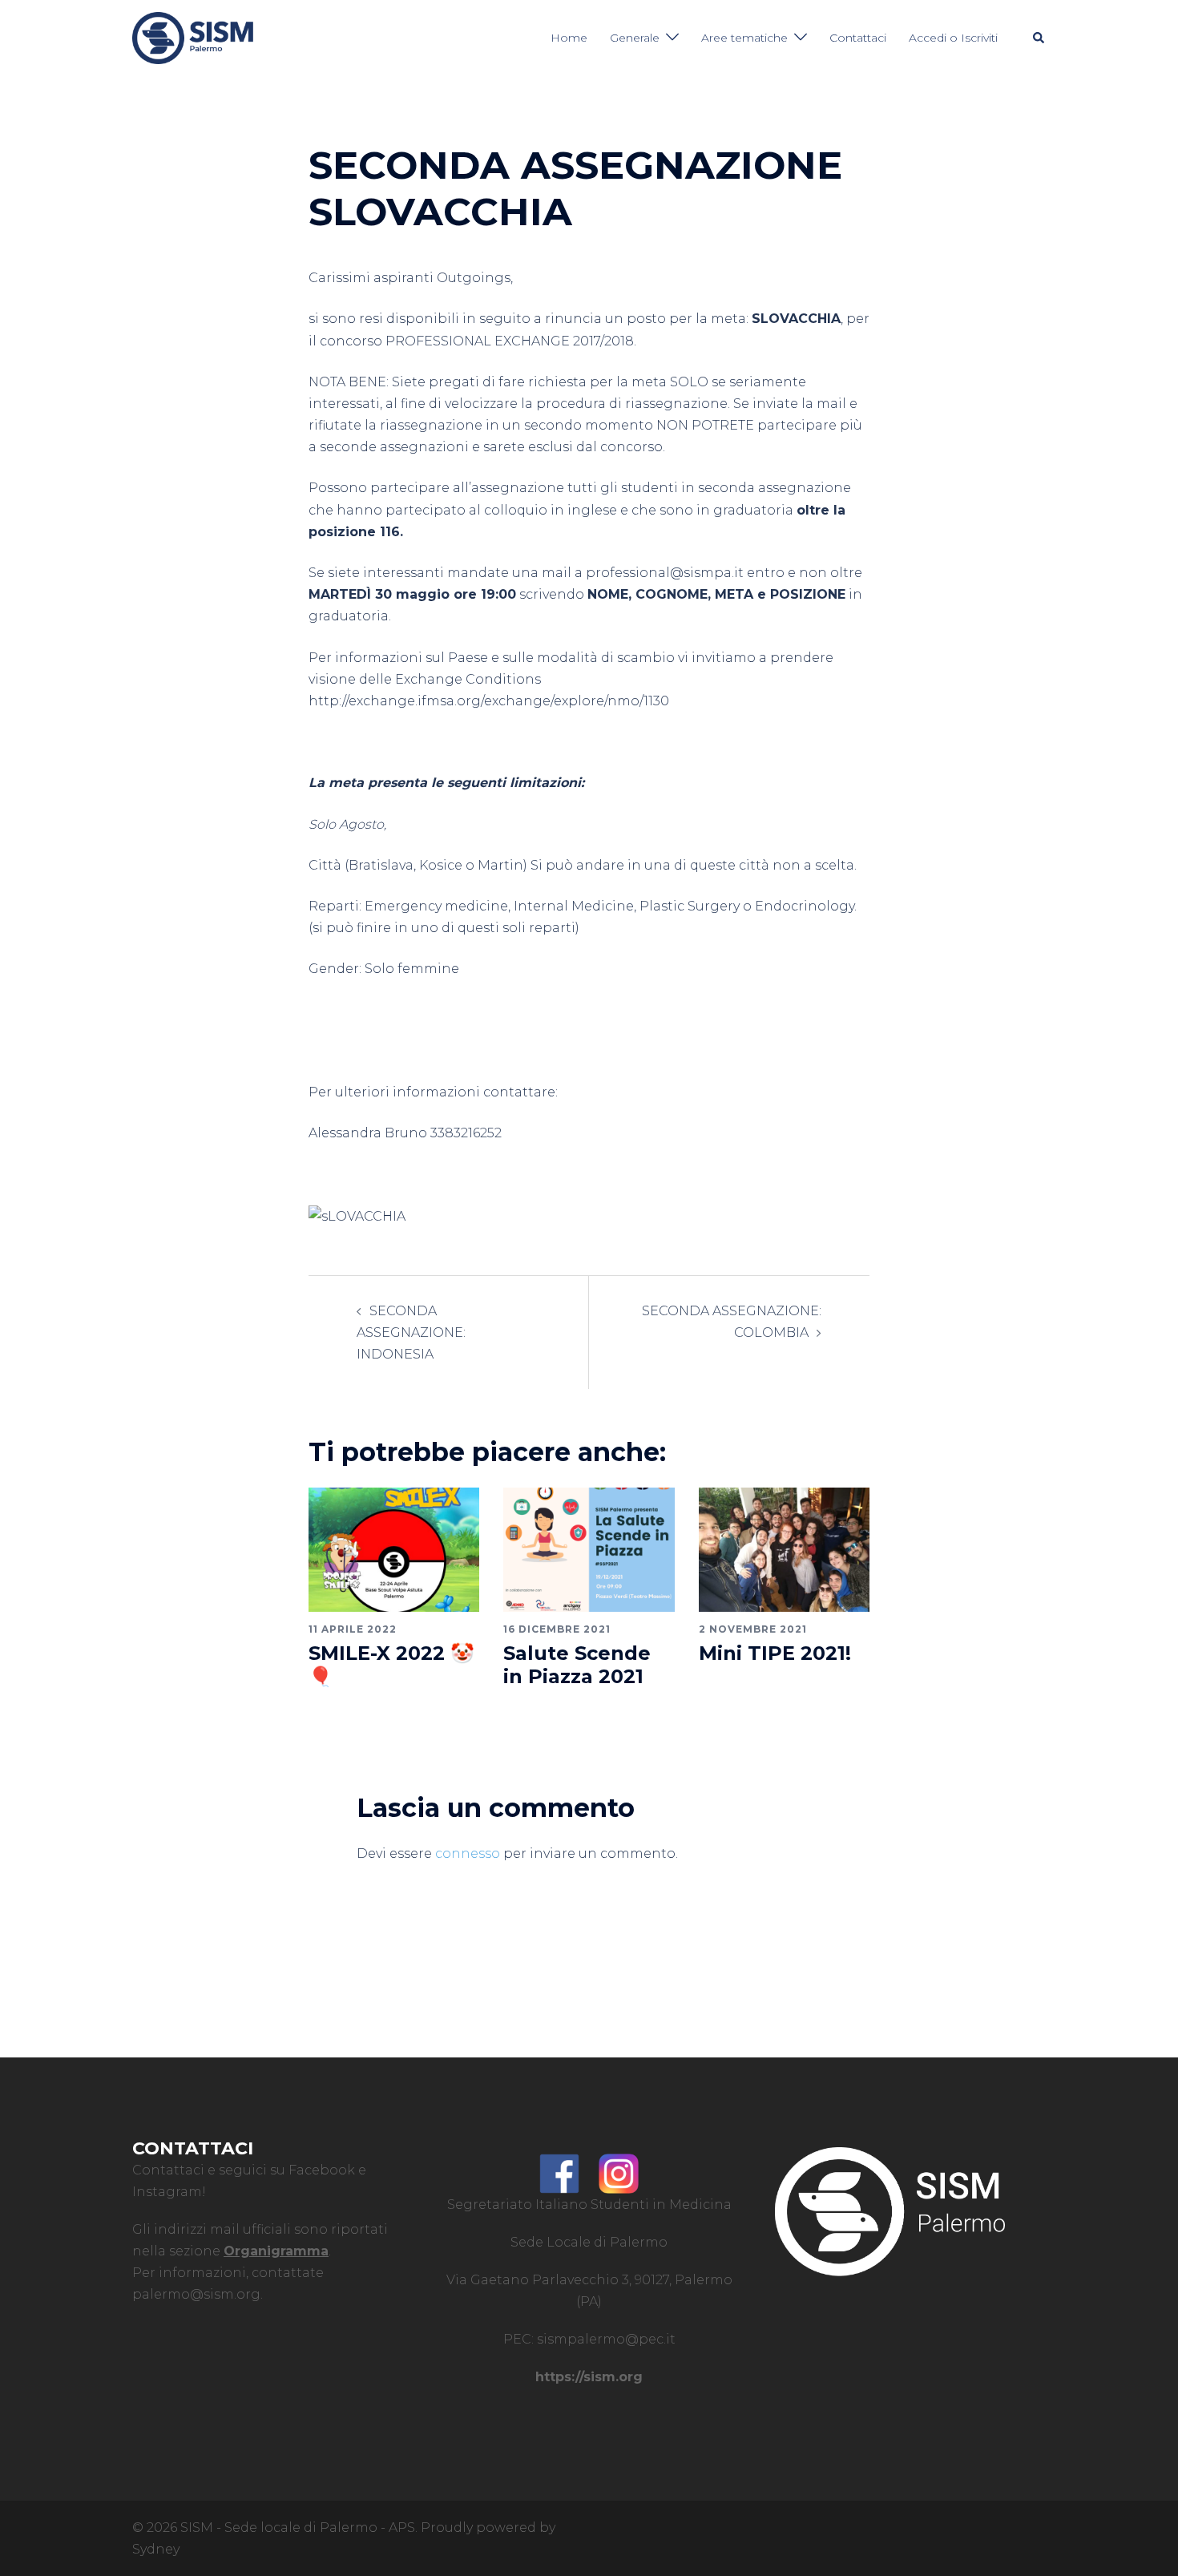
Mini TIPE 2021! (775, 1653)
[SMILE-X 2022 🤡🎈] (394, 1549)
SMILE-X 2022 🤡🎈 (391, 1665)
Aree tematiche (744, 38)
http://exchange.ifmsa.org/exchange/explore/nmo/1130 (489, 701)
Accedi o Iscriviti (953, 38)
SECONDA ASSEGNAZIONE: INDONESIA (411, 1332)
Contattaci (858, 38)
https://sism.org (589, 2377)
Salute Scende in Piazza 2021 (577, 1665)
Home (569, 38)
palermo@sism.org (196, 2294)
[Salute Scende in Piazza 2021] (589, 1549)
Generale (635, 38)
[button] (1039, 38)
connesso (468, 1853)
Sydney (156, 2549)
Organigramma (276, 2251)
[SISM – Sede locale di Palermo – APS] (193, 37)
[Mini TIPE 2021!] (784, 1549)
